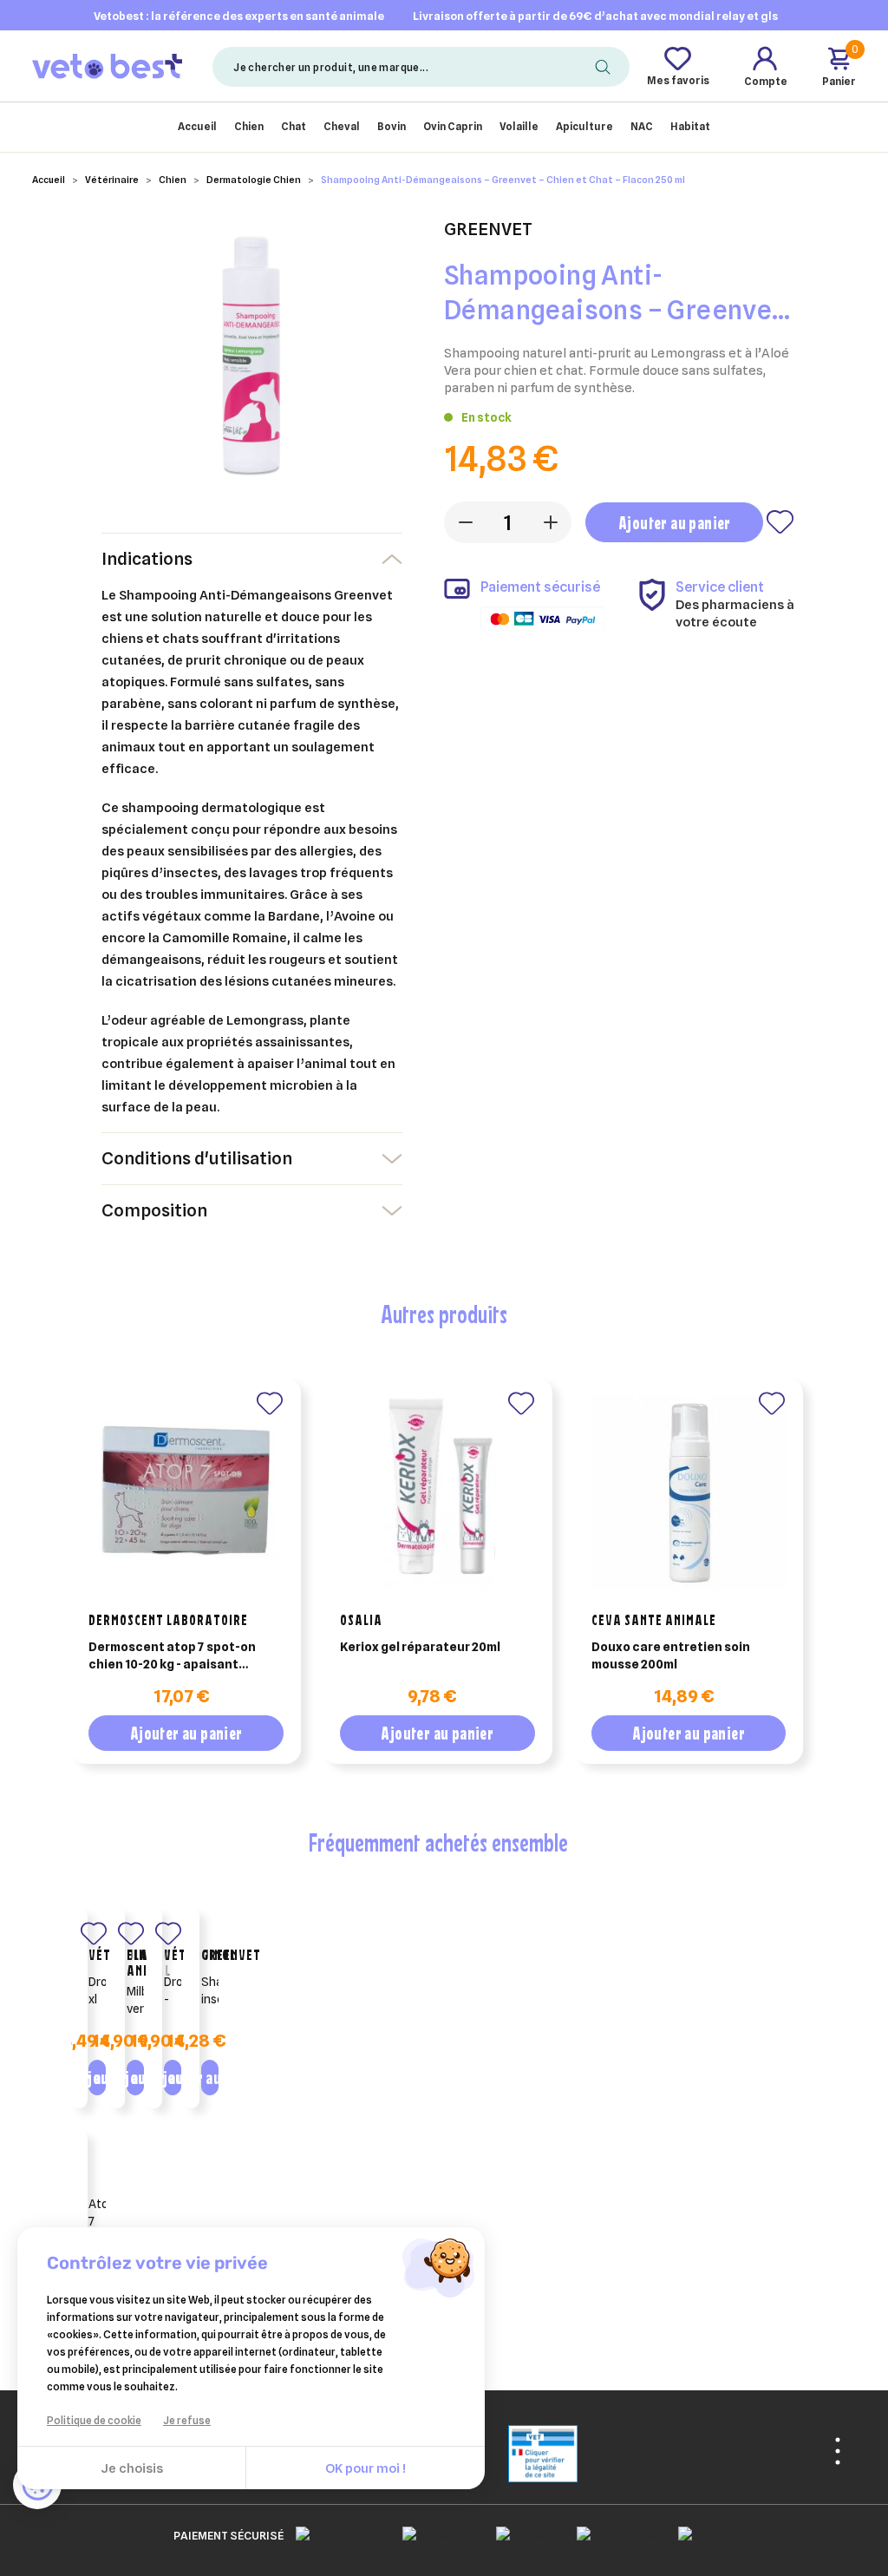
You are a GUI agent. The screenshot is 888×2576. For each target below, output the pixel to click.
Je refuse (187, 2420)
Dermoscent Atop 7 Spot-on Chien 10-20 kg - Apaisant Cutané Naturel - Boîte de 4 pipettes (172, 1656)
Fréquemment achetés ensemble (438, 1842)
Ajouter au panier (675, 523)
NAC (642, 126)
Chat (294, 126)
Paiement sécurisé (229, 2535)
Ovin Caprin (453, 126)
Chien (249, 126)
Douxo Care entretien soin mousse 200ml (671, 1655)
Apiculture (584, 126)
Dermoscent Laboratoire (168, 1620)
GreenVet (231, 1955)
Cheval (342, 126)
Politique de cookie (94, 2420)
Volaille (519, 126)
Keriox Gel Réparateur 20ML (420, 1647)
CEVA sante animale (654, 1620)
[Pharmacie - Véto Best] (107, 66)
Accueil (197, 126)
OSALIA (361, 1620)
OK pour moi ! (366, 2468)
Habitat (690, 126)
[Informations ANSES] (521, 2453)
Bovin (392, 126)
